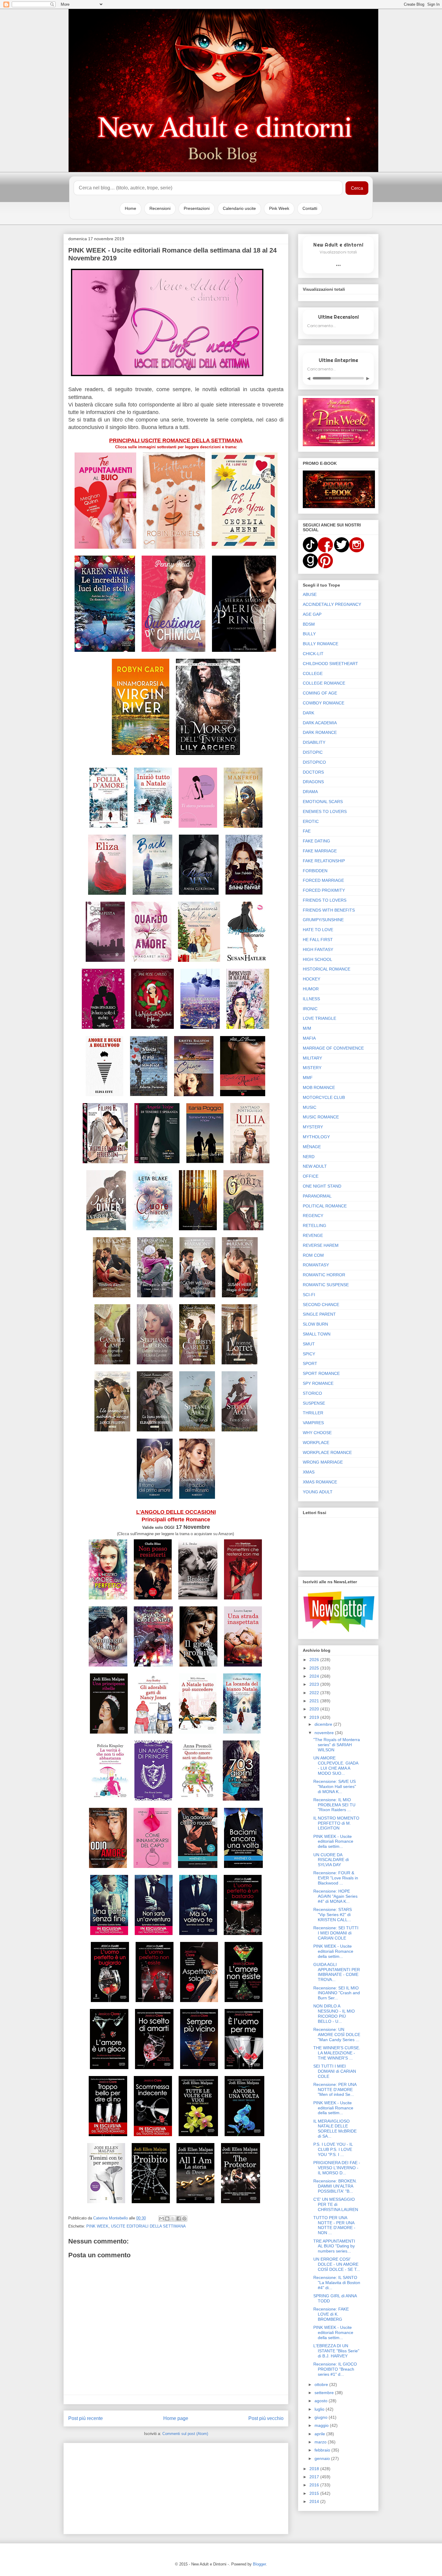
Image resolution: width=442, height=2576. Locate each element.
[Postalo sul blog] (167, 2219)
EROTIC (311, 821)
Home (130, 208)
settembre (325, 2393)
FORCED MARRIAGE (323, 880)
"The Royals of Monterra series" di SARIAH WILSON (337, 1745)
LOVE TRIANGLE (319, 1018)
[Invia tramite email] (161, 2219)
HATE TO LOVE (318, 930)
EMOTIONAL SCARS (323, 802)
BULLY (309, 634)
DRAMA (310, 792)
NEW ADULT (315, 1166)
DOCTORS (313, 772)
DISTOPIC (313, 752)
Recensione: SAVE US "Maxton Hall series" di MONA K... (335, 1786)
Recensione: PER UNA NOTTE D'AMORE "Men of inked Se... (335, 2090)
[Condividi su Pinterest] (184, 2219)
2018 (315, 2469)
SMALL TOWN (317, 1334)
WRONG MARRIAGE (323, 1462)
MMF (308, 1078)
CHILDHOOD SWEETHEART (330, 664)
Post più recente (86, 2418)
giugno (322, 2417)
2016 (315, 2485)
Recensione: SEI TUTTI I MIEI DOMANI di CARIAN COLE (336, 1933)
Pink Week (279, 208)
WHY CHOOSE (317, 1433)
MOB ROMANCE (319, 1087)
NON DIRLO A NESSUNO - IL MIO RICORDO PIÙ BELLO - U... (334, 2013)
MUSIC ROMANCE (321, 1117)
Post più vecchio (266, 2418)
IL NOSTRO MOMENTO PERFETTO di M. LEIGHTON (336, 1823)
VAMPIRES (313, 1423)
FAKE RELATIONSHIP (324, 861)
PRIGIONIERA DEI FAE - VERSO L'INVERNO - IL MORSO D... (337, 2168)
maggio (322, 2425)
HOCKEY (312, 979)
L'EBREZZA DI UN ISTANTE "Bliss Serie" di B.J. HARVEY (336, 2351)
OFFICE (311, 1176)
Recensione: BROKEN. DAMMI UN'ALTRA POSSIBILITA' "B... (335, 2186)
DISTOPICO (314, 762)
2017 (315, 2477)
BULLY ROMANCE (321, 644)
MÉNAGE (312, 1147)
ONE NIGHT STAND (322, 1186)
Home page (176, 2418)
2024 (315, 1676)
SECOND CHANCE (321, 1305)
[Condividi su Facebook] (179, 2219)
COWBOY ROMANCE (324, 703)
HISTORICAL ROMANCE (327, 969)
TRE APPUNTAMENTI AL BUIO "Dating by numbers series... (334, 2246)
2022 (315, 1693)
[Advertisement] (176, 2487)
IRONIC (310, 1009)
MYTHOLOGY (316, 1137)
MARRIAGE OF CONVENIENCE (333, 1048)
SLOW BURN (315, 1324)
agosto (322, 2401)
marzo (321, 2442)
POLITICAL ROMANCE (325, 1206)
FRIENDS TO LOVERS (325, 900)
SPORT (310, 1363)
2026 (315, 1660)
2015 (315, 2493)
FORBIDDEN (315, 871)
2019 (315, 1717)
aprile (320, 2434)
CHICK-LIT (313, 654)
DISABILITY (314, 742)
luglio (320, 2409)
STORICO (312, 1393)
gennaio (323, 2458)
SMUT (309, 1344)
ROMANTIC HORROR (324, 1275)
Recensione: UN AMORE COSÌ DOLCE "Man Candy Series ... (337, 2035)
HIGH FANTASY (318, 949)
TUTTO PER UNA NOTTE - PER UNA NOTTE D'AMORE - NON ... (334, 2225)
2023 (315, 1684)
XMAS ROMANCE (320, 1482)
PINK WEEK (97, 2226)
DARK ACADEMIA (320, 723)
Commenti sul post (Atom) (185, 2434)
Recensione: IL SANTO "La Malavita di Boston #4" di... (337, 2283)
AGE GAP (312, 614)
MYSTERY (313, 1127)
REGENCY (313, 1216)
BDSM (309, 624)
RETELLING (315, 1225)
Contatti (310, 208)
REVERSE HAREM (321, 1245)
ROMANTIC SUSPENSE (326, 1285)
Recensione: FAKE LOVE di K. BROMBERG (331, 2314)
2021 (315, 1701)
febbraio (323, 2450)
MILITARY (312, 1058)
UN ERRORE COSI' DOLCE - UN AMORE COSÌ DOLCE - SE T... (337, 2264)
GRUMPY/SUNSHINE (323, 920)
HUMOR (311, 989)
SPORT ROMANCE (321, 1373)
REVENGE (313, 1235)
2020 (315, 1709)
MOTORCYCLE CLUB (324, 1097)
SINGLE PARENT (319, 1314)
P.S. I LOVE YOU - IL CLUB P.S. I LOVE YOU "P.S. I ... (333, 2149)
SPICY (309, 1354)
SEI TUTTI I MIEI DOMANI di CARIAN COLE (335, 2071)
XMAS (309, 1472)
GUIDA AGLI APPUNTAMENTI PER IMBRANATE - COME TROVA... (337, 1972)
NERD (309, 1157)
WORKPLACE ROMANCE (327, 1452)
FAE (307, 831)
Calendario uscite (239, 208)
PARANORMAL (317, 1196)
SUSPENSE (314, 1403)
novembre (325, 1733)
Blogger (259, 2564)
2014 (315, 2501)
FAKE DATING (316, 841)
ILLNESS (311, 999)
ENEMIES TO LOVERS (325, 811)
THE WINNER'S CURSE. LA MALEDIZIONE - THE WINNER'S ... (337, 2053)
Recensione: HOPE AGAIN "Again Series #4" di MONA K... (335, 1896)
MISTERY (312, 1068)
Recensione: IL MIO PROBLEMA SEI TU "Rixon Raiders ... (334, 1805)
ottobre (322, 2384)
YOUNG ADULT (318, 1492)
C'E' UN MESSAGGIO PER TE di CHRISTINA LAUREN (336, 2204)
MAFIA (309, 1038)
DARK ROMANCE (320, 732)
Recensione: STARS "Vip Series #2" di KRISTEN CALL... (333, 1915)
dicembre (324, 1724)
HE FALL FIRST (318, 940)
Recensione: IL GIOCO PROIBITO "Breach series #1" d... (335, 2369)
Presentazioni (197, 208)
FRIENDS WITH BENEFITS (329, 910)
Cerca (357, 188)
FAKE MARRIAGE (320, 851)
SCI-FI (309, 1295)
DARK (308, 713)
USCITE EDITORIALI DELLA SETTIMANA (148, 2226)
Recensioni (160, 208)
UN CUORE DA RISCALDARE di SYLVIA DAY (331, 1860)
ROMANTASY (316, 1265)
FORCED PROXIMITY (324, 890)
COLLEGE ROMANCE (324, 683)
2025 (315, 1668)
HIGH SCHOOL (318, 959)
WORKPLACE (316, 1443)
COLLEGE (313, 673)
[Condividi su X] (173, 2219)
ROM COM (313, 1255)
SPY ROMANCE (318, 1383)
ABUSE (310, 594)
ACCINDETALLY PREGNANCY (332, 604)
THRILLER (313, 1413)
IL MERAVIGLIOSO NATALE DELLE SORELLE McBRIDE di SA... (335, 2129)
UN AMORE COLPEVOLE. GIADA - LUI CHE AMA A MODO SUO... (336, 1765)
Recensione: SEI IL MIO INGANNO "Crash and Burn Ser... (337, 1993)
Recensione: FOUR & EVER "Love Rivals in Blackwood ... (336, 1878)
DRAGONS (313, 782)
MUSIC (310, 1107)
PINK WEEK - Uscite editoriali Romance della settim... (333, 1842)
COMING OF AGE (320, 693)
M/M (307, 1028)
